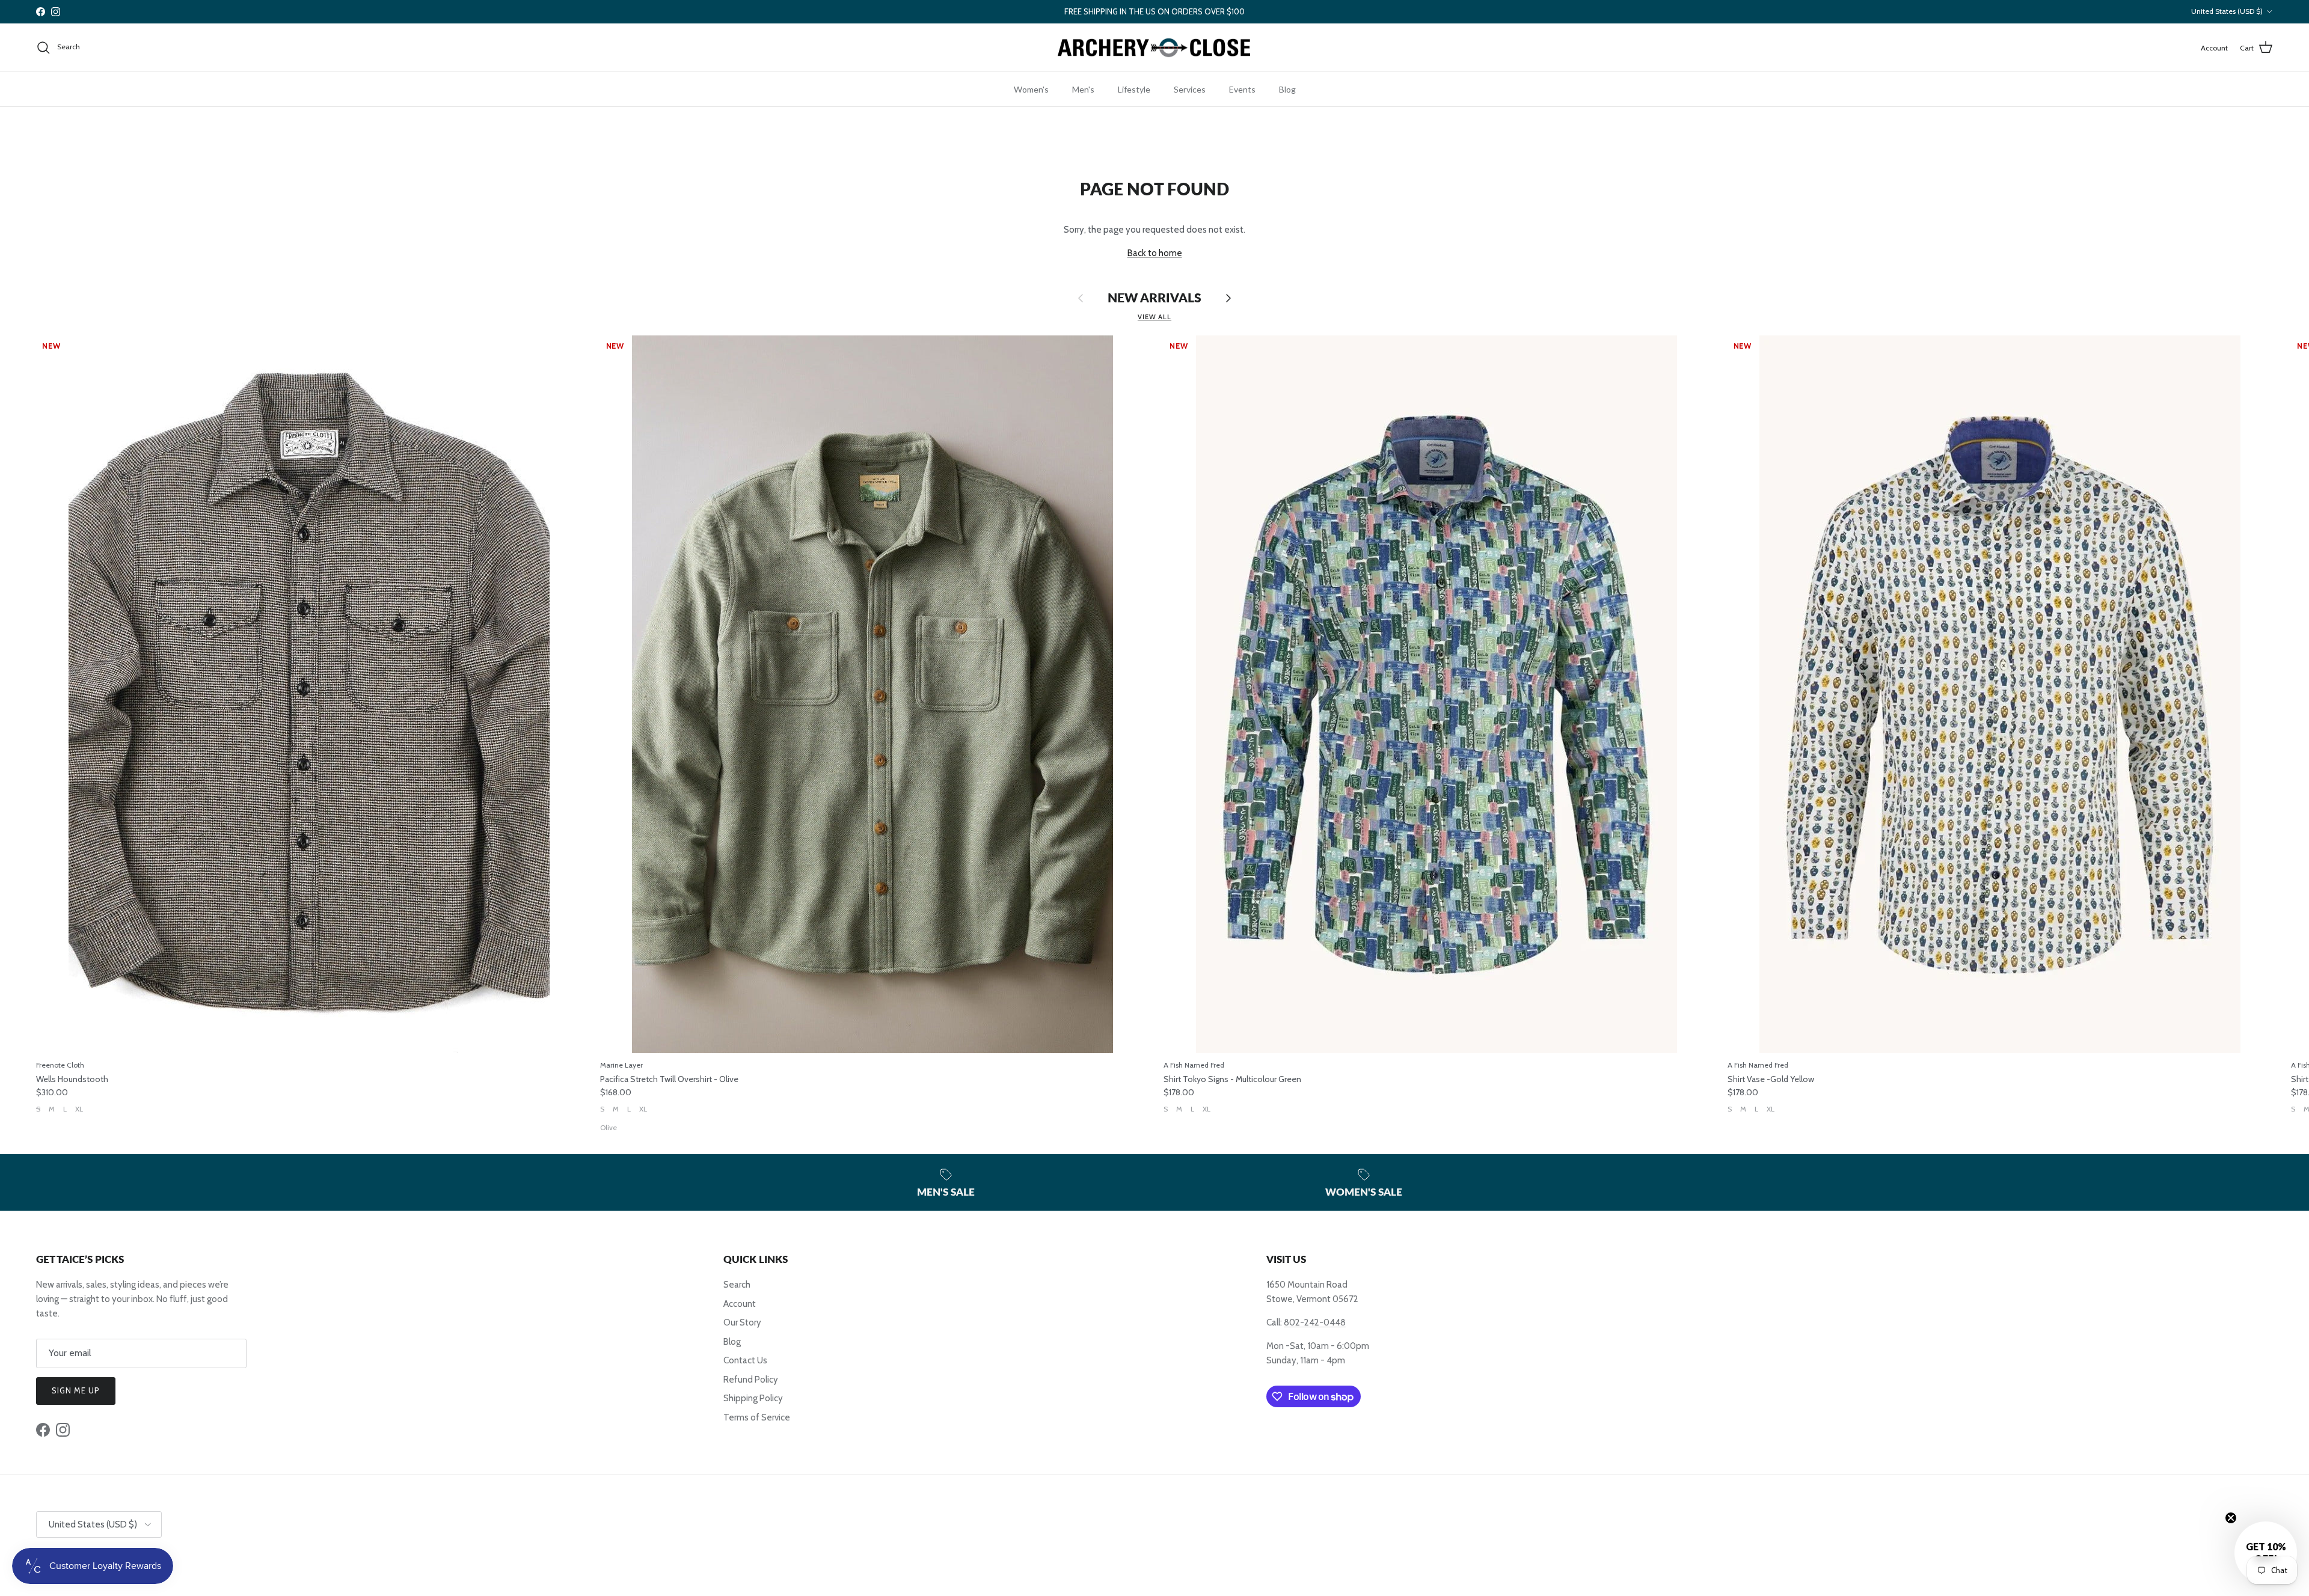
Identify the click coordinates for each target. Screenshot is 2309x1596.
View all (1154, 317)
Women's (1031, 89)
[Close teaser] (2231, 1518)
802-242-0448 (1315, 1322)
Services (1190, 89)
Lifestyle (1134, 89)
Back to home (1155, 253)
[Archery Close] (1154, 48)
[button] (2266, 1553)
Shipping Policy (753, 1398)
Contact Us (745, 1360)
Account (740, 1304)
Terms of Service (757, 1417)
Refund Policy (751, 1380)
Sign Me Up (76, 1390)
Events (1242, 89)
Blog (1287, 89)
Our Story (742, 1322)
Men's (1083, 89)
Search (737, 1285)
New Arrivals (1154, 298)
